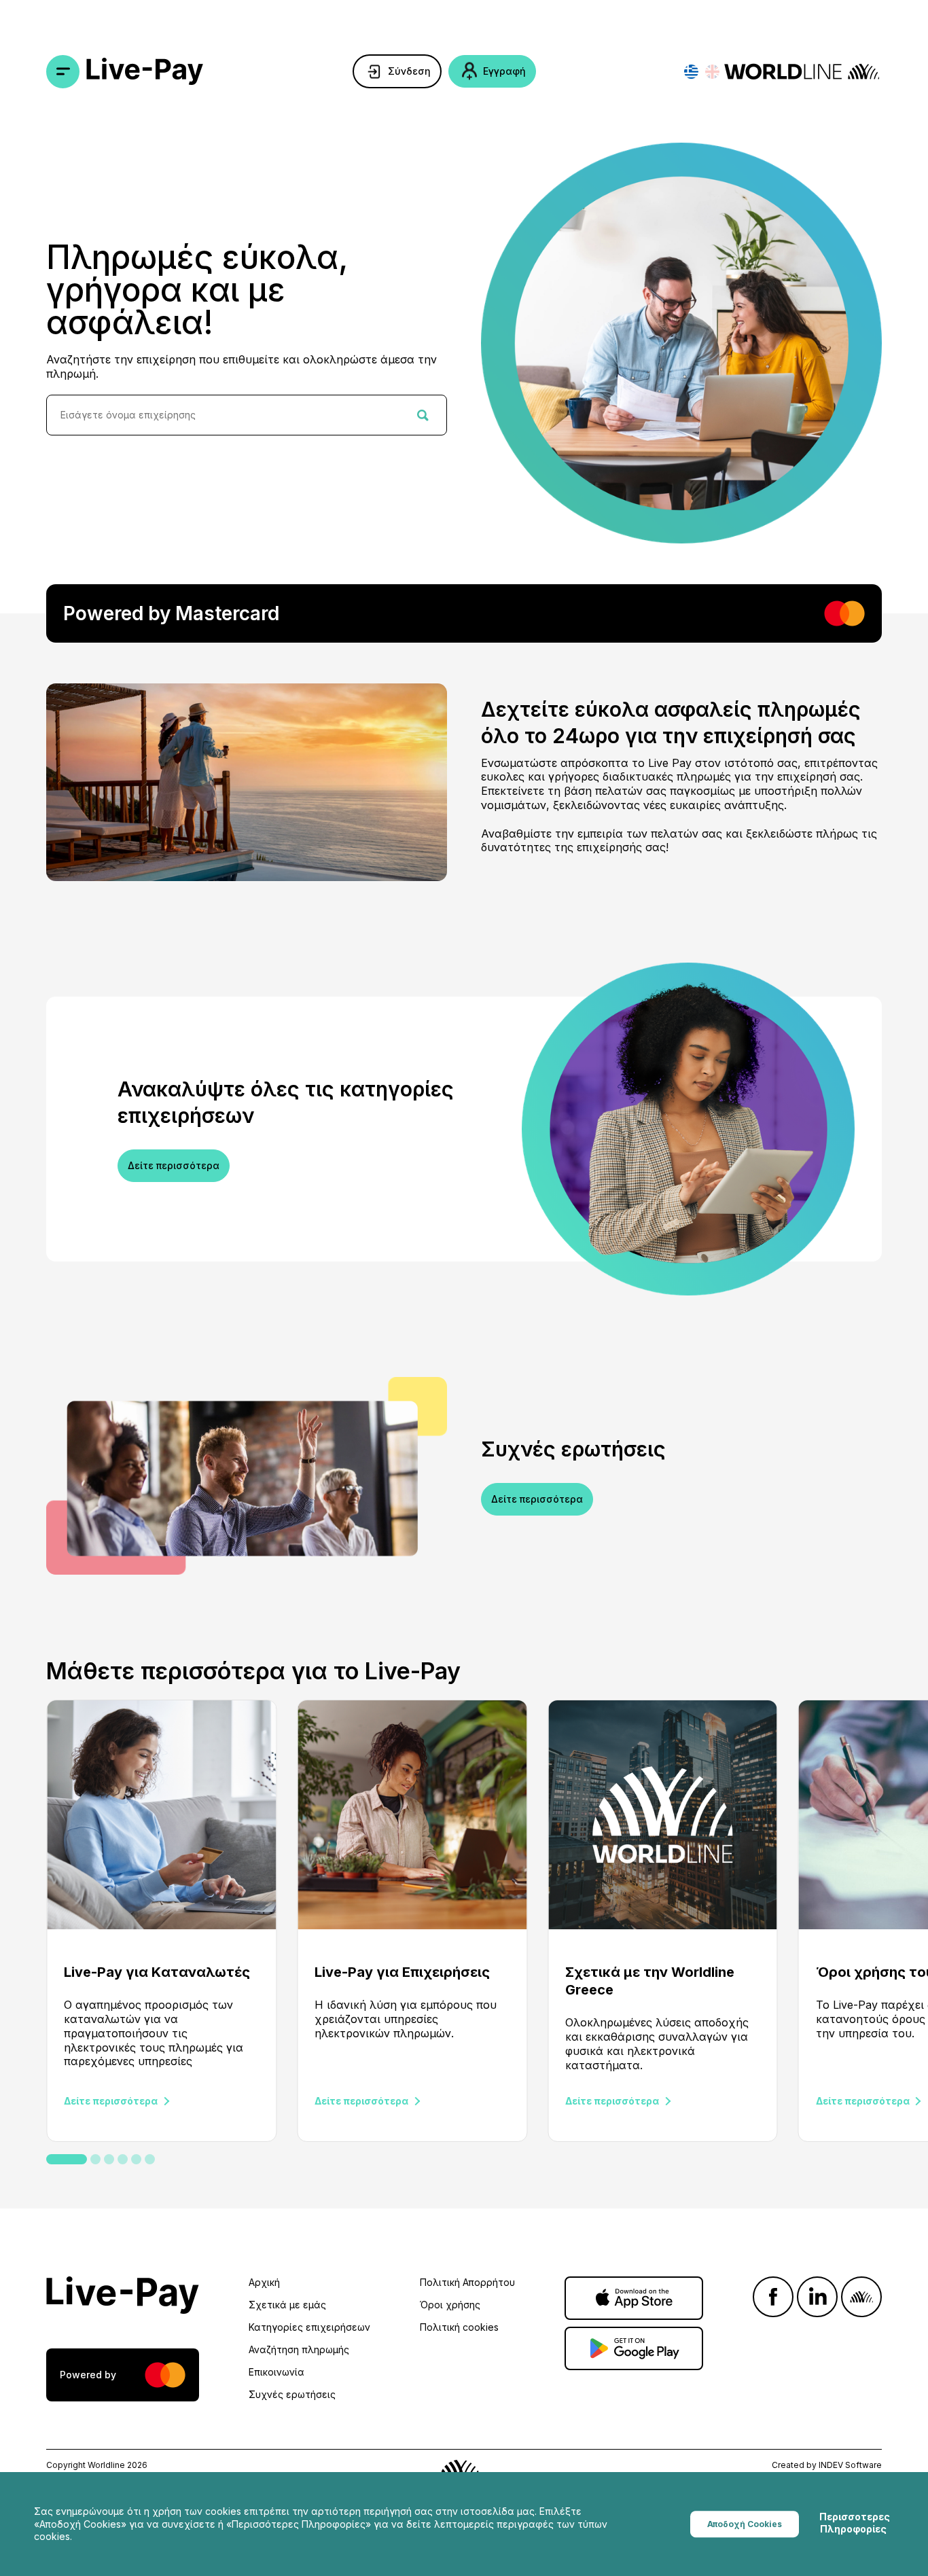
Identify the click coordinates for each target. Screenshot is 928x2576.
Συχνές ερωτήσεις (292, 2394)
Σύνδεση (409, 71)
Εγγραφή (504, 71)
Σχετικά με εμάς (287, 2305)
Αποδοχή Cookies (745, 2524)
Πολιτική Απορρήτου (467, 2282)
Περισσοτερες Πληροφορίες (855, 2523)
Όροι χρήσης (450, 2305)
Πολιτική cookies (459, 2327)
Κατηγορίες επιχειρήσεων (309, 2327)
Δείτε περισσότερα (174, 1165)
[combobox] (247, 415)
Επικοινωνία (276, 2372)
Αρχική (264, 2282)
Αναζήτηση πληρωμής (299, 2349)
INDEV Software (850, 2465)
